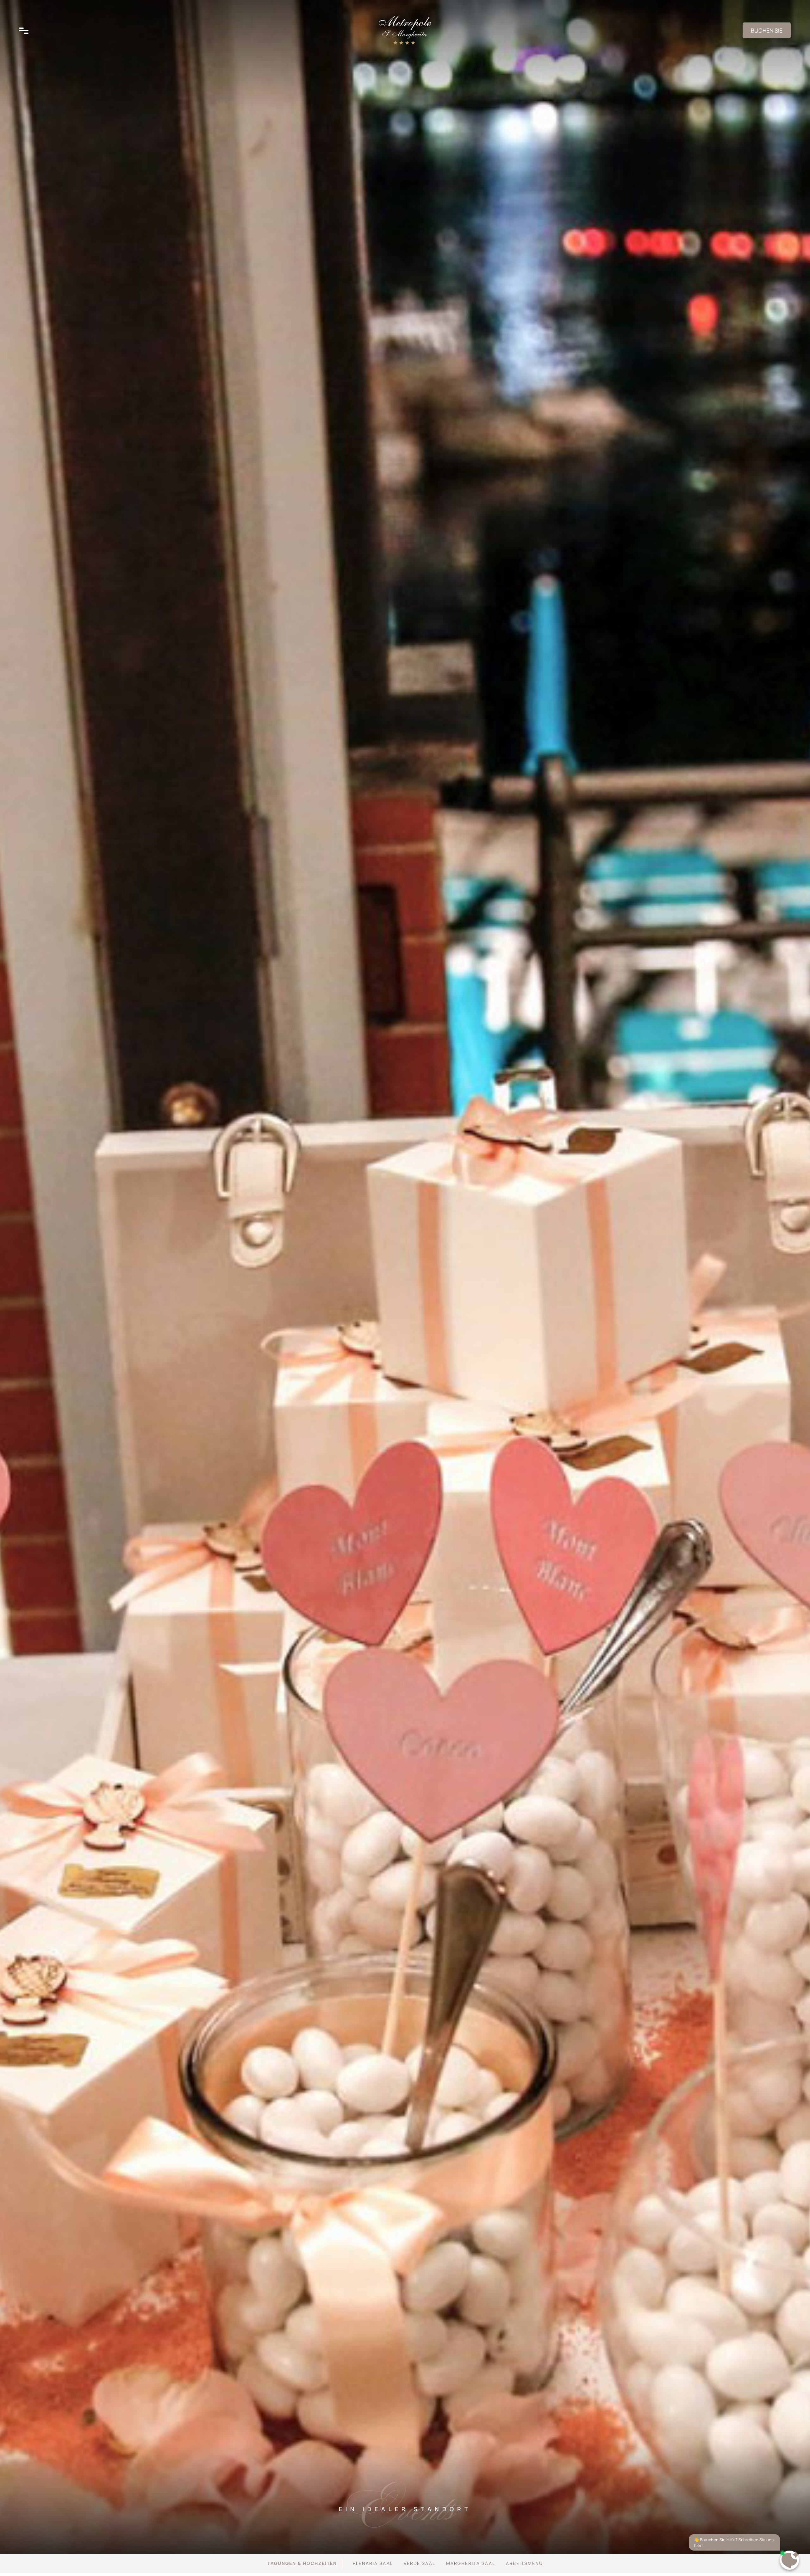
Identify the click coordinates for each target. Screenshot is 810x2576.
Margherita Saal (471, 2563)
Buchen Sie (767, 30)
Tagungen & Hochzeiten (302, 2563)
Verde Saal (420, 2563)
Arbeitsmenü (524, 2563)
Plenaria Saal (373, 2563)
